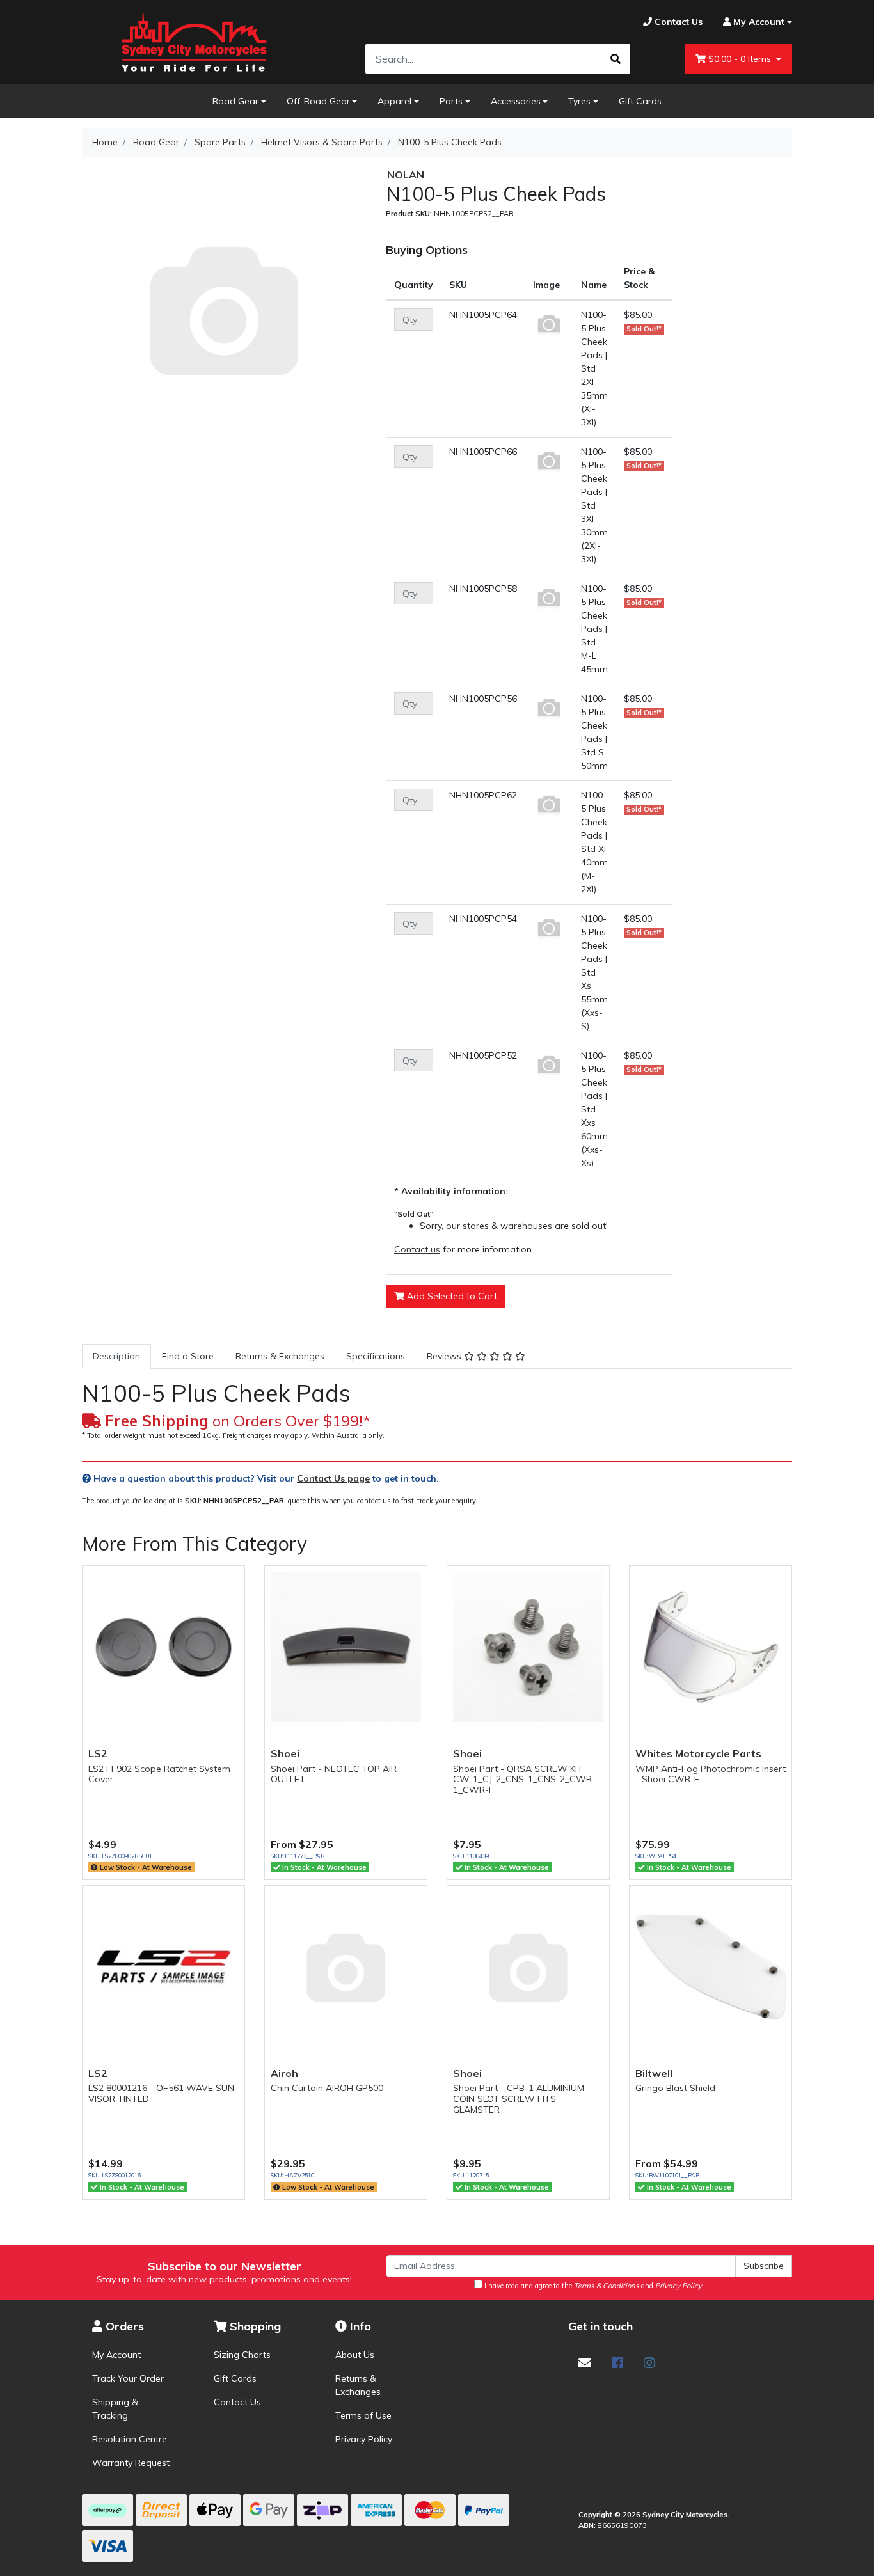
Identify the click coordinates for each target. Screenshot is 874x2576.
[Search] (616, 59)
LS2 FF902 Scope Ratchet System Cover (159, 1774)
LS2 (98, 1753)
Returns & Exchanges (280, 1356)
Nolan (406, 175)
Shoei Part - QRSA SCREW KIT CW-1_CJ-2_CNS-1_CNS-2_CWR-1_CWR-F (524, 1780)
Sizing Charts (242, 2355)
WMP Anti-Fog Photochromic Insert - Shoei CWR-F (711, 1774)
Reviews (445, 1356)
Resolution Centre (130, 2439)
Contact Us (237, 2402)
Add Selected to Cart (451, 1296)
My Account (116, 2355)
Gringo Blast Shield (675, 2088)
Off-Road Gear (318, 101)
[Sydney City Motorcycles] (194, 42)
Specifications (376, 1356)
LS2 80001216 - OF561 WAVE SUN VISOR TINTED (161, 2093)
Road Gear (235, 101)
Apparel (394, 101)
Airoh (284, 2073)
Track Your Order (128, 2378)
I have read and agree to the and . (593, 2286)
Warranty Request (131, 2463)
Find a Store (188, 1356)
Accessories (516, 101)
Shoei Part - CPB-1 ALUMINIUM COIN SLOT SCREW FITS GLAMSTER (519, 2099)
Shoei (285, 1753)
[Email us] (585, 2363)
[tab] (116, 1356)
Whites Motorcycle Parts (698, 1753)
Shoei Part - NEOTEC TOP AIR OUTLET (334, 1774)
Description (116, 1356)
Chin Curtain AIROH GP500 (327, 2088)
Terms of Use (363, 2415)
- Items (741, 59)
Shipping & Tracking (115, 2409)
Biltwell (654, 2073)
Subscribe (764, 2266)
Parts (451, 101)
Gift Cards (640, 101)
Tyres (579, 101)
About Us (355, 2355)
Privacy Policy (364, 2439)
